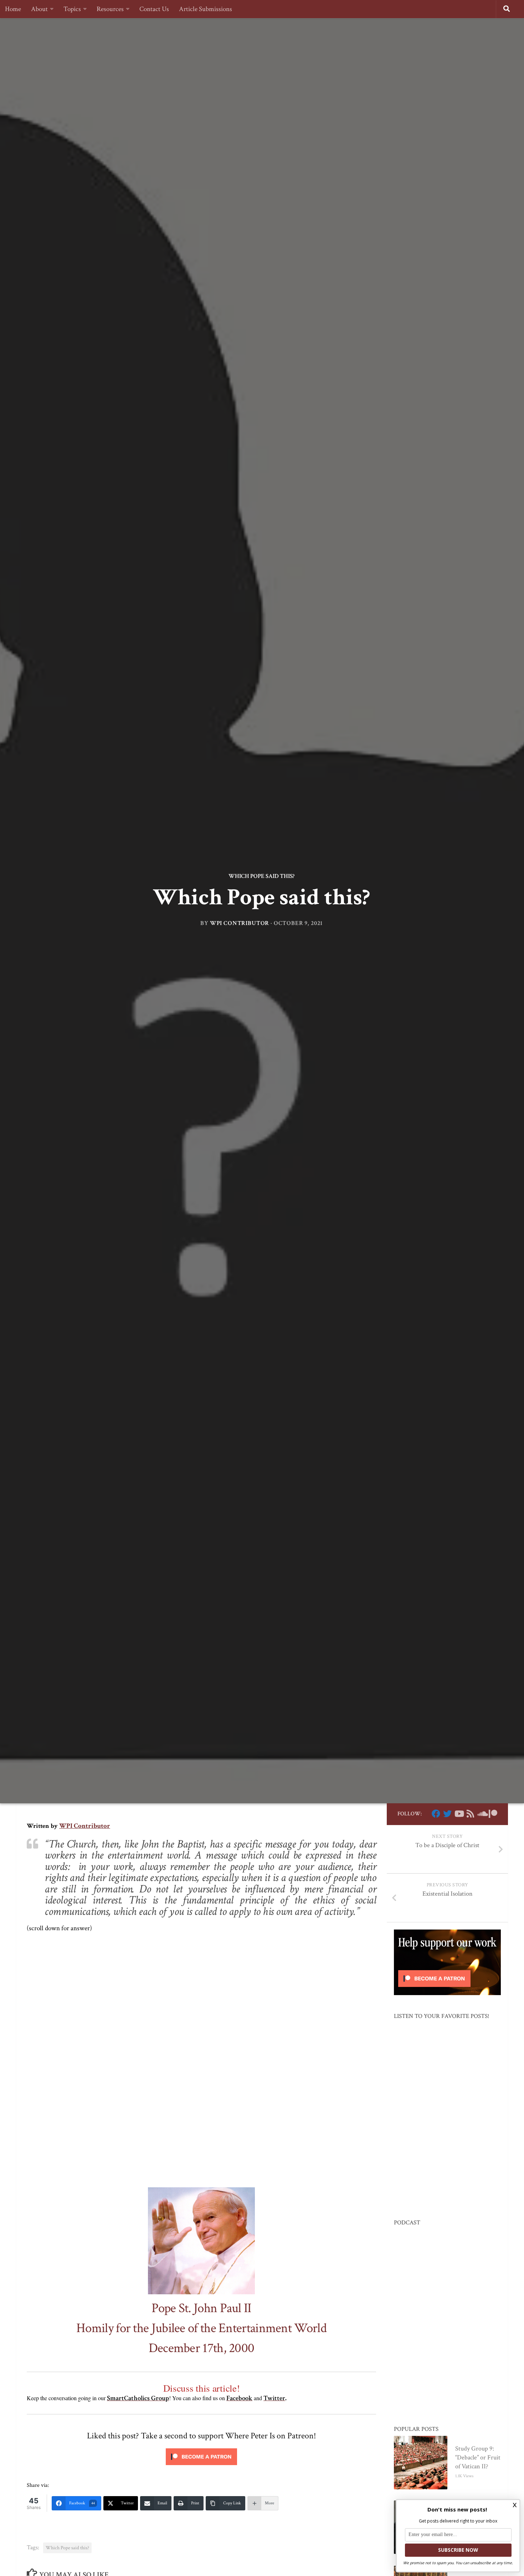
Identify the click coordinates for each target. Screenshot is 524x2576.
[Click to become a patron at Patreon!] (201, 2467)
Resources (110, 9)
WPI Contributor (240, 923)
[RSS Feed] (470, 1814)
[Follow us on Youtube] (459, 1814)
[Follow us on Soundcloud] (482, 1814)
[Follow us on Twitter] (447, 1814)
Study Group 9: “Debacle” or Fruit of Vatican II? (478, 2457)
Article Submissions (206, 9)
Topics (72, 9)
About (39, 9)
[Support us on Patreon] (493, 1814)
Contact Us (154, 9)
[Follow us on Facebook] (436, 1814)
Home (13, 9)
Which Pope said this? (261, 876)
